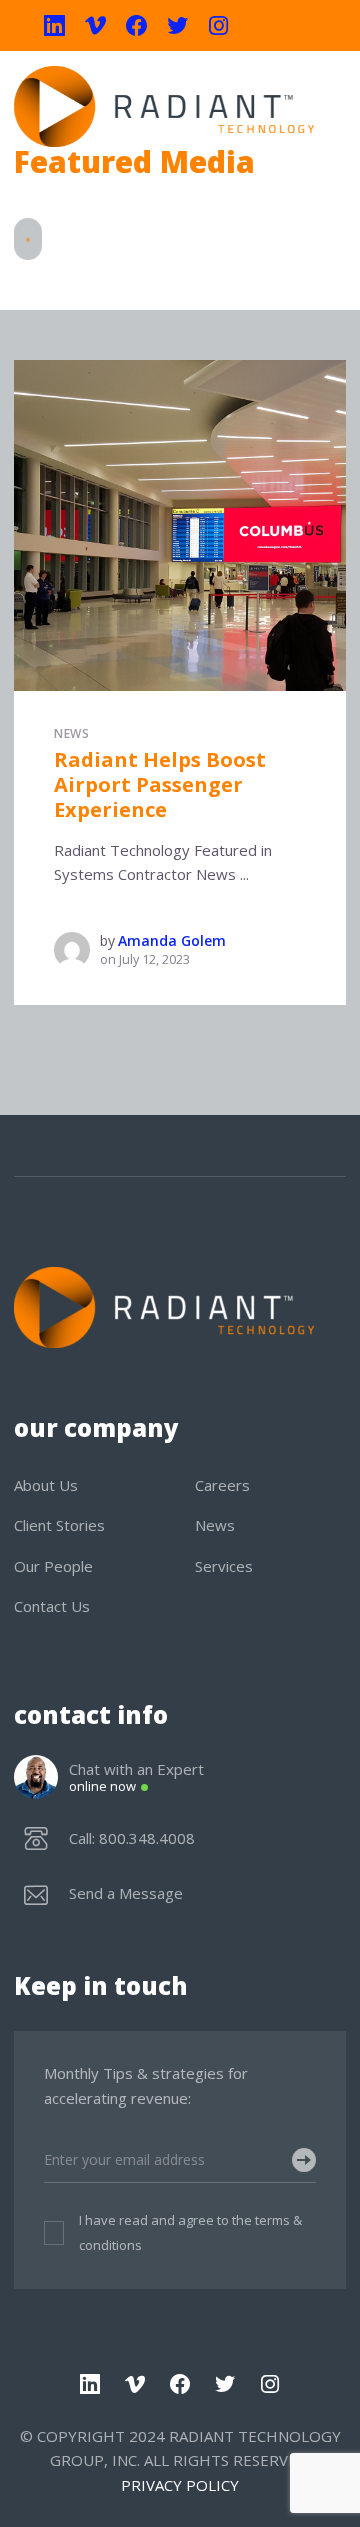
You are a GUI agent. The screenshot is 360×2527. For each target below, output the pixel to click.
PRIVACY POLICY (180, 2485)
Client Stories (59, 1525)
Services (224, 1566)
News (71, 734)
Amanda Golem (172, 940)
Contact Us (52, 1606)
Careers (222, 1485)
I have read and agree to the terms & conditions (190, 2233)
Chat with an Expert (136, 1777)
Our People (53, 1566)
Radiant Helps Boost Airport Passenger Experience (160, 784)
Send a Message (126, 1893)
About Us (46, 1485)
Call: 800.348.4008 (132, 1838)
